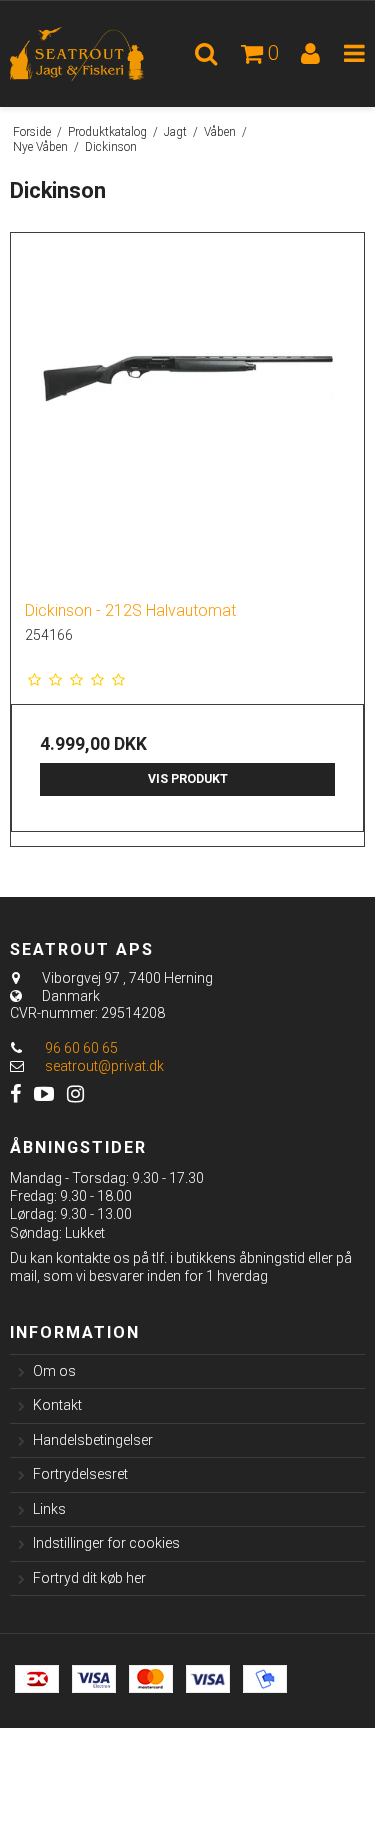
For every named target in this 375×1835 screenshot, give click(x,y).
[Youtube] (44, 1094)
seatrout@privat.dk (104, 1066)
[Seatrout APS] (94, 54)
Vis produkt (188, 779)
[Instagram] (75, 1094)
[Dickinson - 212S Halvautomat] (187, 409)
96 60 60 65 (80, 1048)
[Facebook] (15, 1094)
